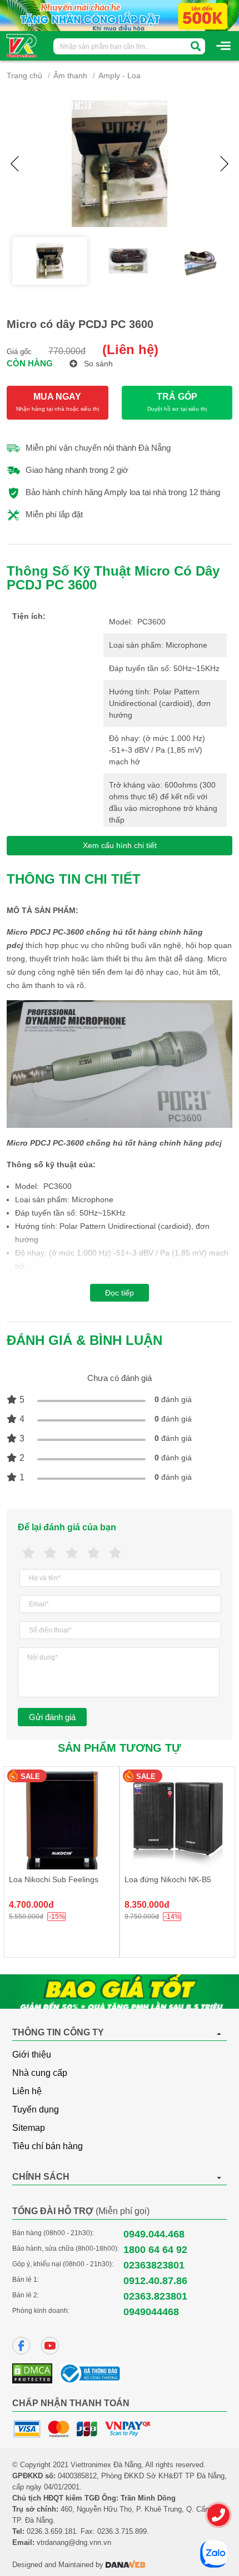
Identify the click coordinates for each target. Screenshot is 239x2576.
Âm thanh (70, 75)
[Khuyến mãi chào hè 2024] (120, 15)
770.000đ (67, 351)
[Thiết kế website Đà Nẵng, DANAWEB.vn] (126, 2565)
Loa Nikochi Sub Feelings (54, 1879)
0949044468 (151, 2312)
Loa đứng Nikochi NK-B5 (168, 1879)
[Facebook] (21, 2346)
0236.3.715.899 (122, 2531)
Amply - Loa (120, 75)
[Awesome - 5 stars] (115, 1553)
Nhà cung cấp (40, 2073)
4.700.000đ (31, 1905)
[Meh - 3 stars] (72, 1553)
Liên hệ (27, 2091)
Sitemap (29, 2128)
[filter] (196, 46)
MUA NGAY (58, 402)
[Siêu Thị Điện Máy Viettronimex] (22, 45)
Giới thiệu (32, 2055)
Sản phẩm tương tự (120, 1748)
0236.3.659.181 (51, 2531)
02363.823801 (155, 2296)
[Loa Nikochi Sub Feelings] (62, 1820)
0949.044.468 (154, 2234)
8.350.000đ (147, 1905)
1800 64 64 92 (155, 2250)
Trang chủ (24, 75)
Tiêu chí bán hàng (48, 2146)
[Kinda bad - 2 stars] (50, 1553)
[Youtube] (50, 2346)
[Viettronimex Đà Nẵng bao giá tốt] (120, 1992)
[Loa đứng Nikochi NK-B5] (177, 1820)
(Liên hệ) (130, 349)
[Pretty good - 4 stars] (94, 1553)
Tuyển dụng (36, 2109)
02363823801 (154, 2265)
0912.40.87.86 (155, 2281)
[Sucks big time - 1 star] (29, 1553)
